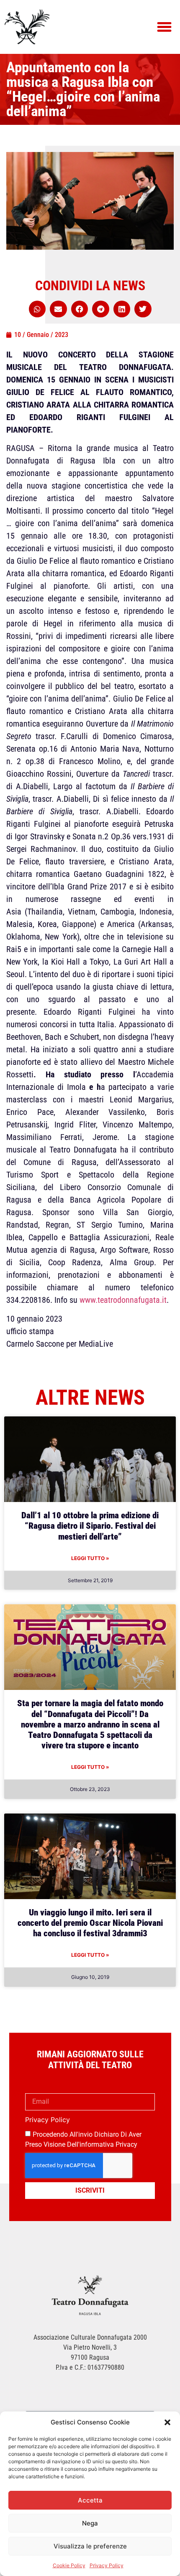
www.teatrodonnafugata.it (123, 1300)
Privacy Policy (107, 2565)
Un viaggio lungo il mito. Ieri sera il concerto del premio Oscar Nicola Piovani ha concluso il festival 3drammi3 (90, 1923)
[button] (167, 2422)
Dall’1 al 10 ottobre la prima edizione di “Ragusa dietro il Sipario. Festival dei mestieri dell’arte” (90, 1526)
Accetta (90, 2500)
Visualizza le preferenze (90, 2546)
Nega (90, 2523)
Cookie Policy (69, 2565)
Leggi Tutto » (90, 1558)
